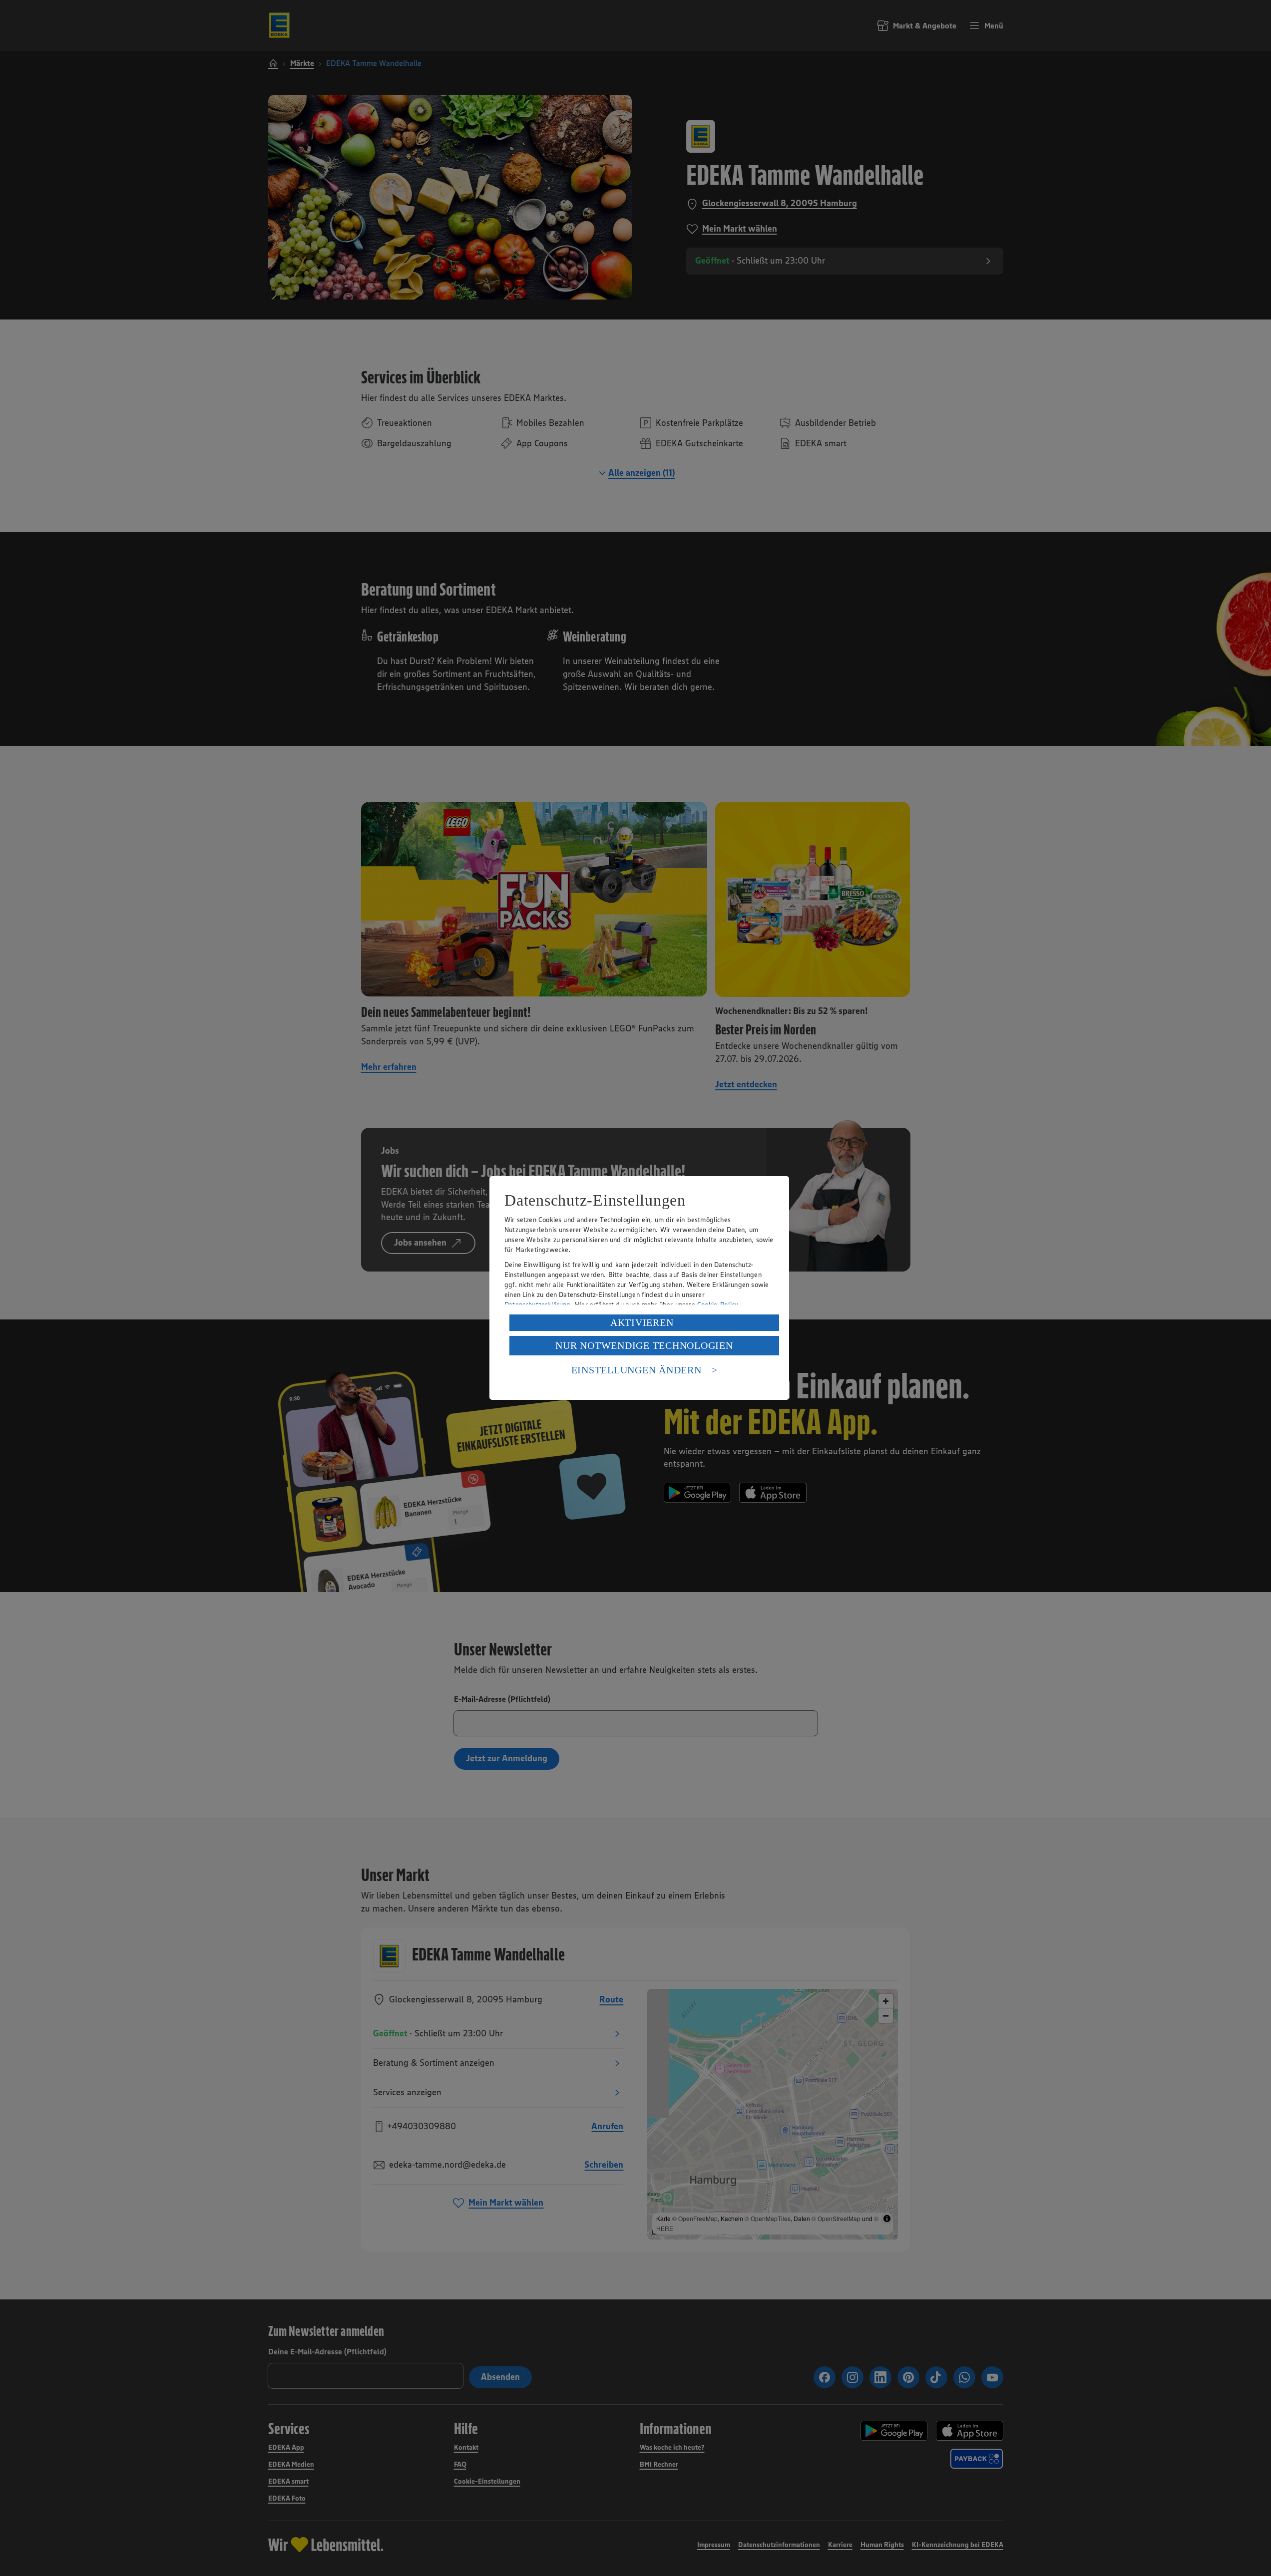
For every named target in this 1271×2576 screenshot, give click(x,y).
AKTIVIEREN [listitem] (642, 1322)
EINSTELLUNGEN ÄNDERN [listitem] (636, 1370)
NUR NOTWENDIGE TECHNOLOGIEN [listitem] (644, 1345)
